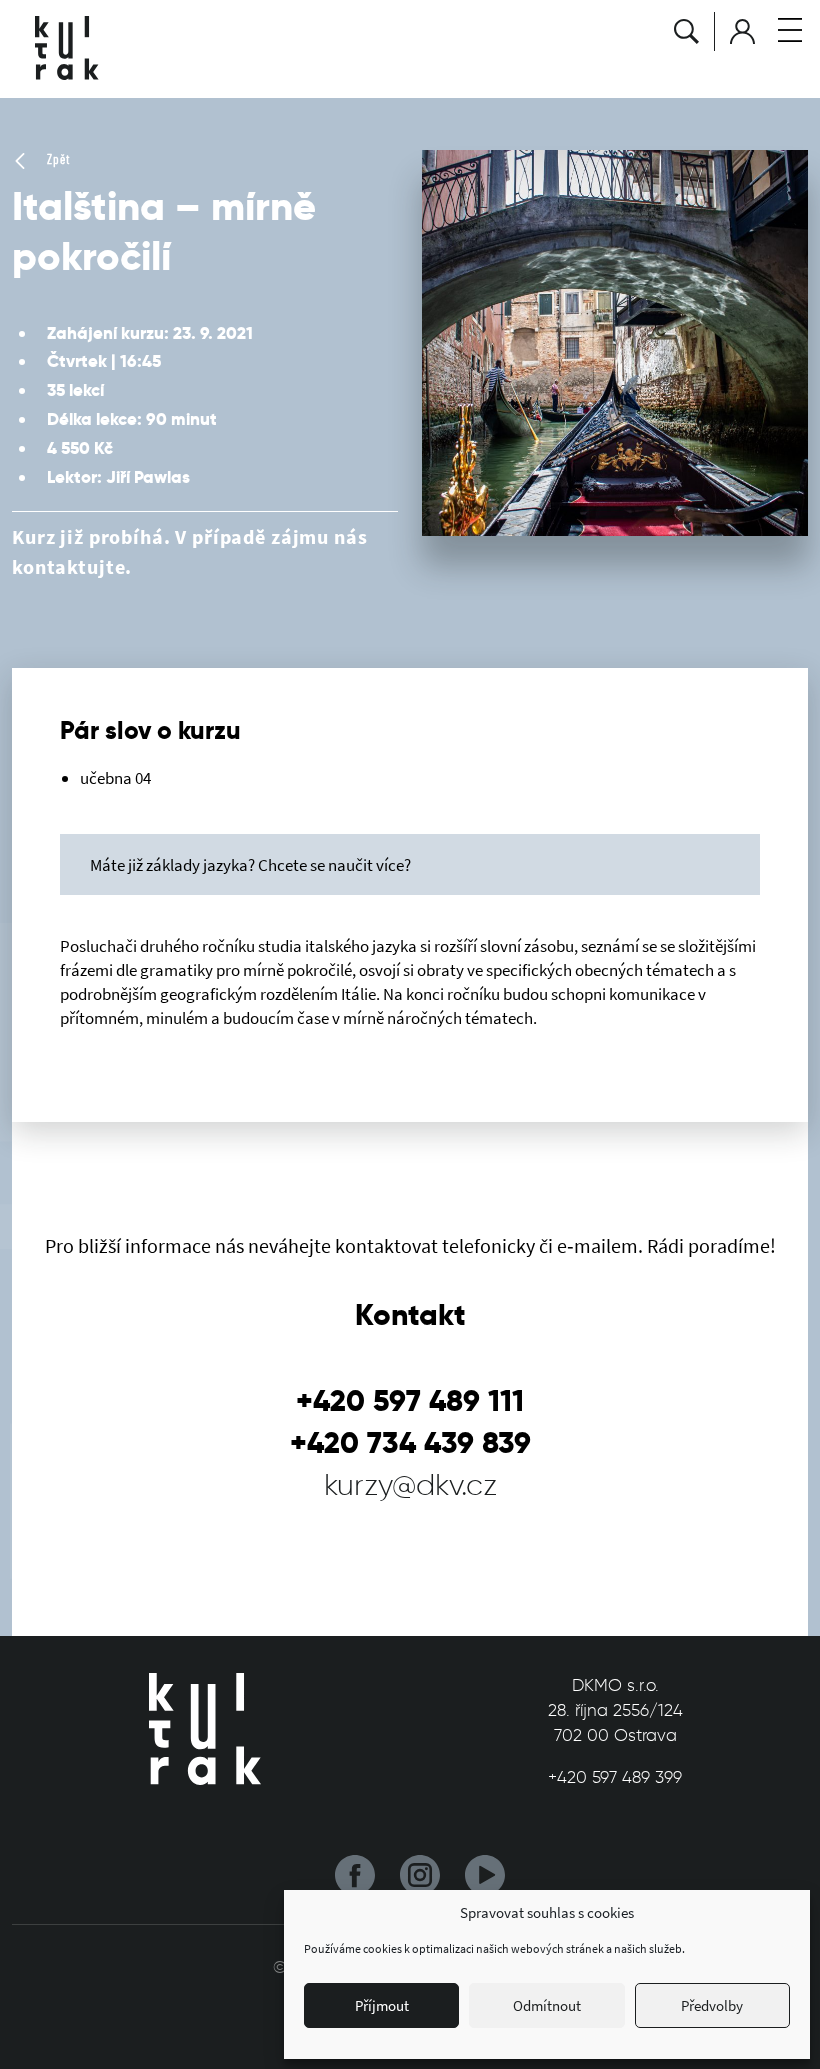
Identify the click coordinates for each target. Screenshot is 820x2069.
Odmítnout (547, 2005)
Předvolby (712, 2005)
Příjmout (382, 2005)
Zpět (56, 159)
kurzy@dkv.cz (410, 1484)
